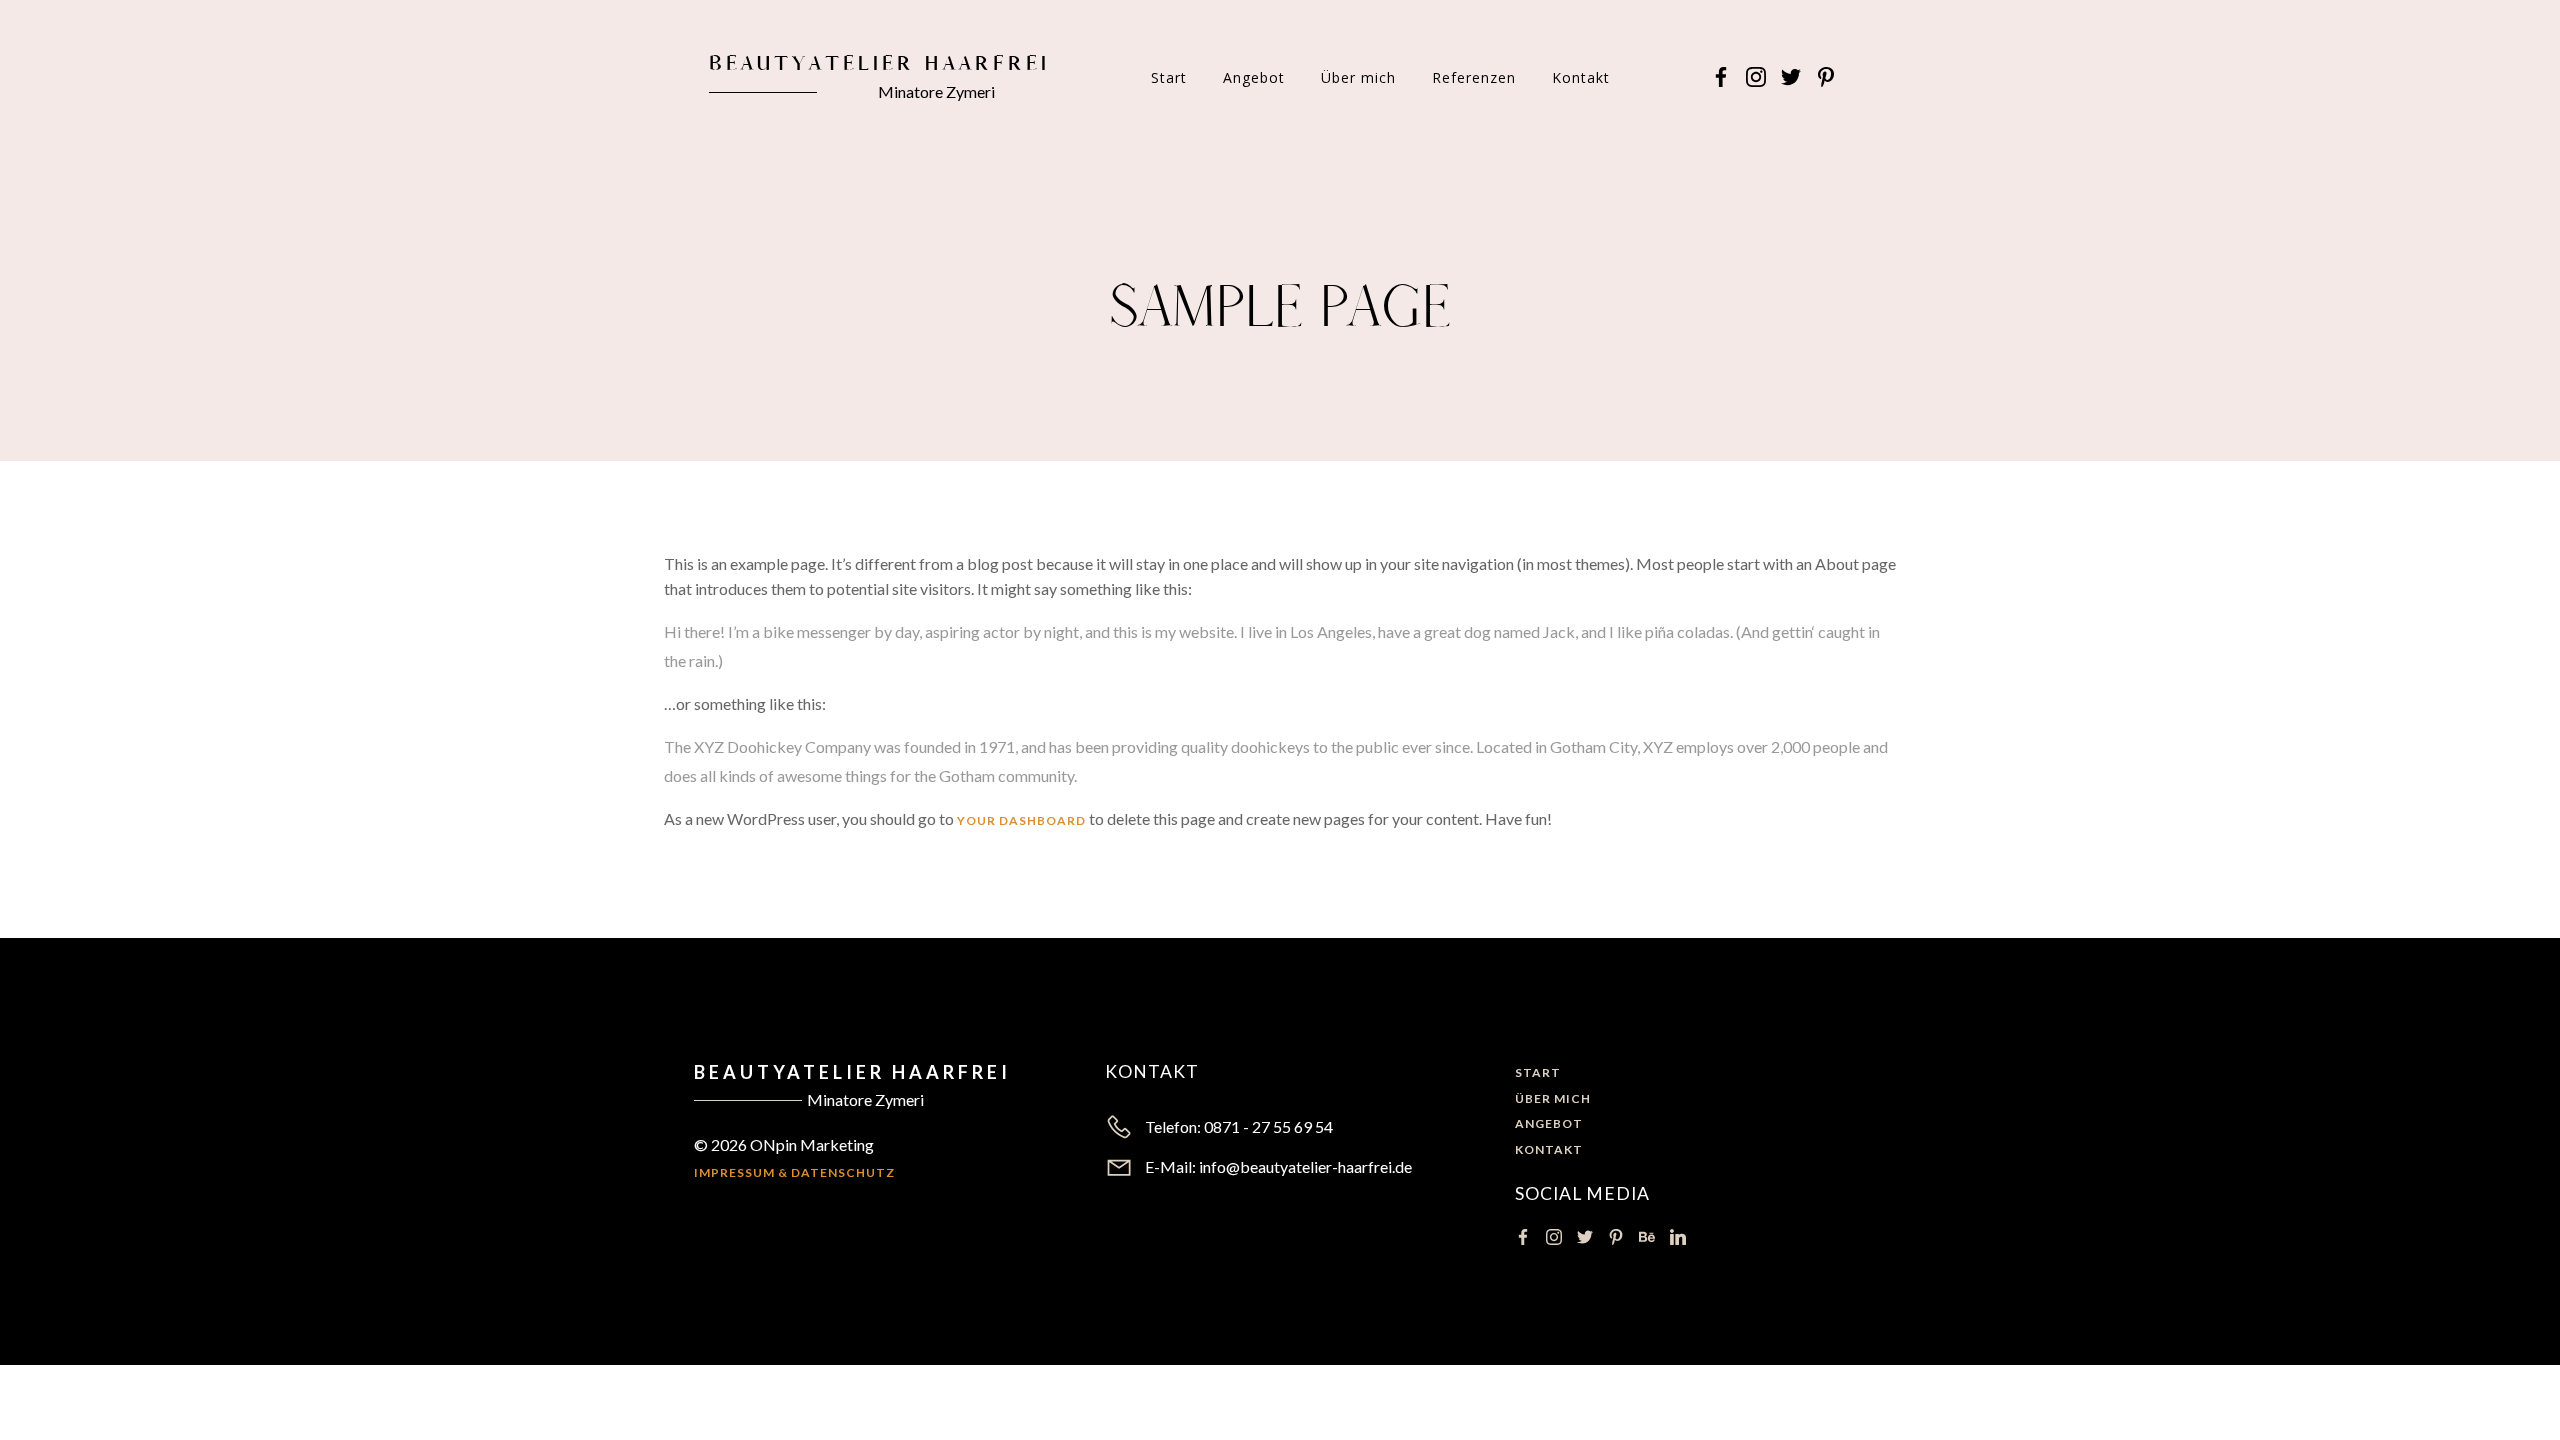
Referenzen (1474, 77)
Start (1169, 77)
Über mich (1358, 77)
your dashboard (1021, 820)
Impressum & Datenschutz (794, 1172)
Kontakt (1581, 77)
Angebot (1254, 77)
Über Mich (1553, 1098)
